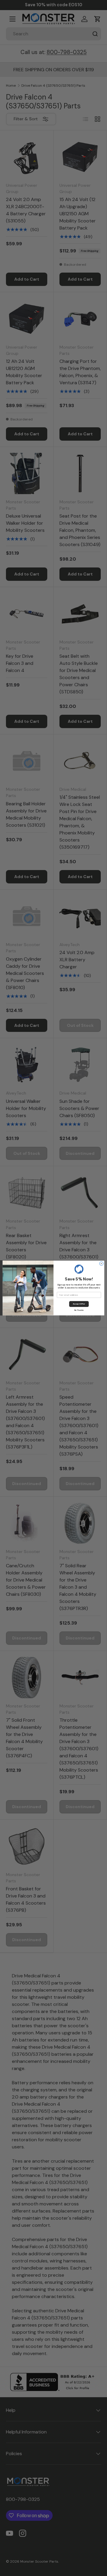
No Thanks (79, 1310)
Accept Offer (79, 1304)
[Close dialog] (102, 1264)
